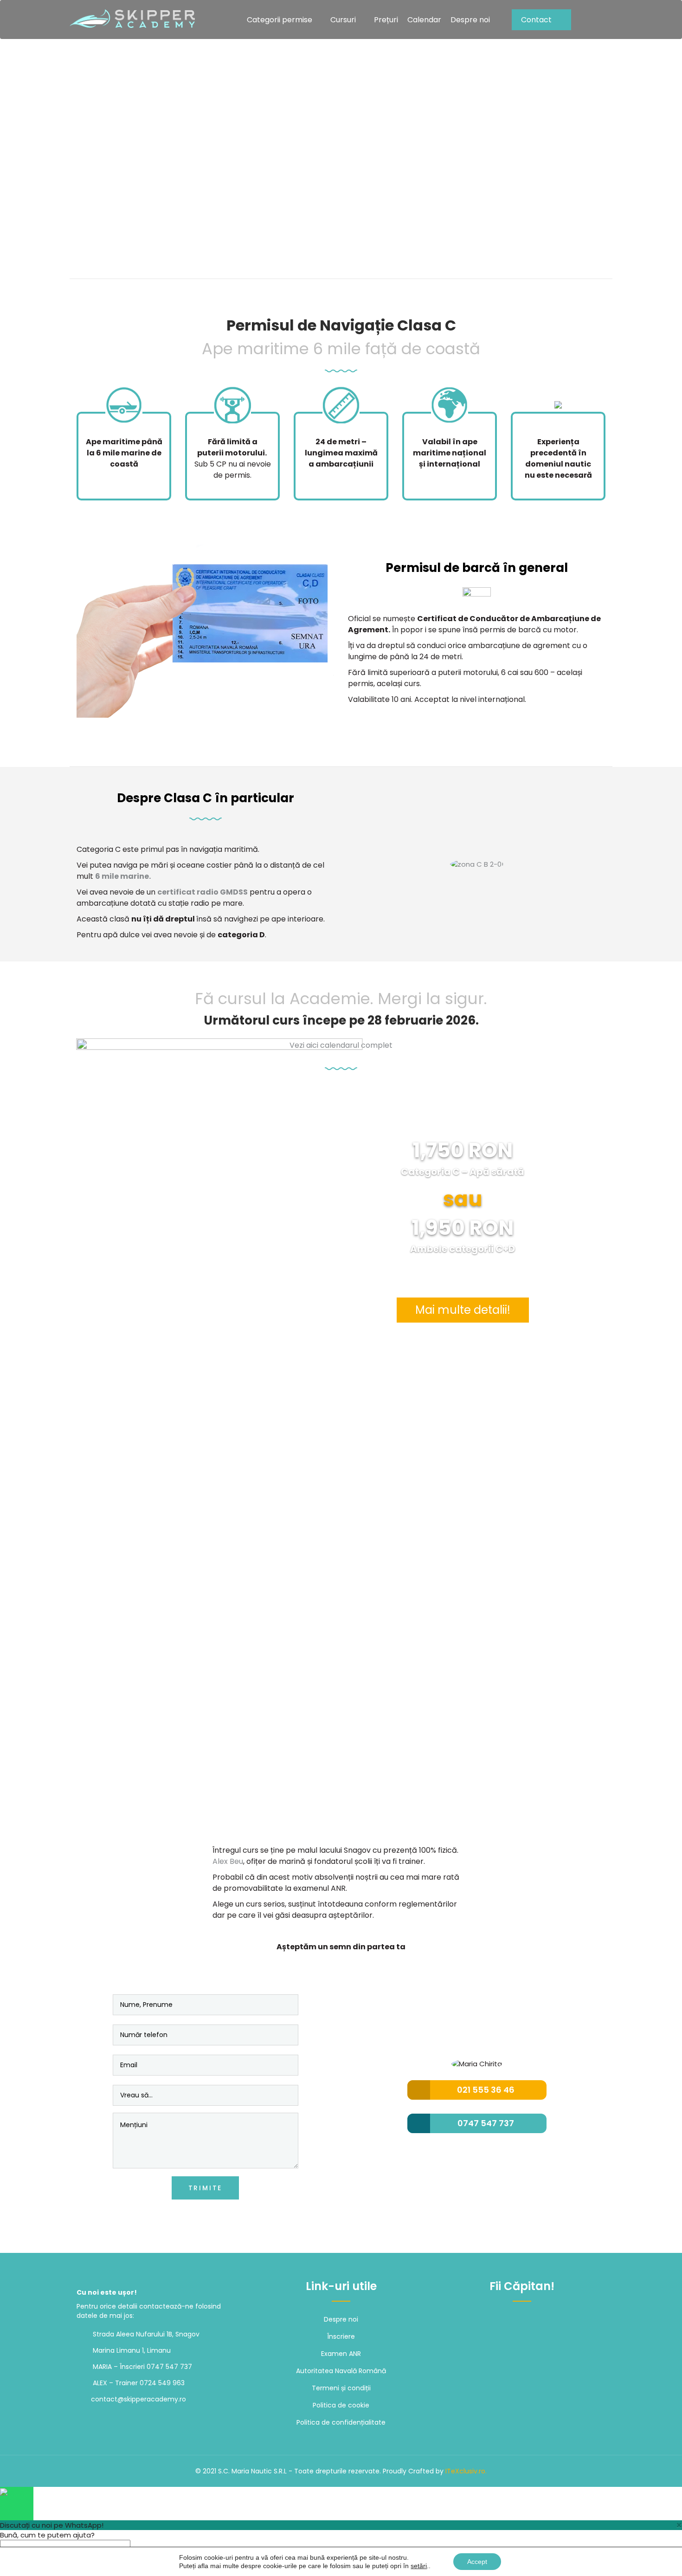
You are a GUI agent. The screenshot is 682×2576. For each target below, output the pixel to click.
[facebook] (503, 2320)
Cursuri (343, 20)
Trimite (206, 2188)
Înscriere (341, 2336)
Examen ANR (341, 2354)
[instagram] (522, 2320)
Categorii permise (280, 20)
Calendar (424, 20)
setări (419, 2566)
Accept (477, 2562)
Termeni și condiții (341, 2388)
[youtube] (542, 2320)
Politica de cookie (341, 2405)
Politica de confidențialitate (341, 2422)
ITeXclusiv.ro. (466, 2471)
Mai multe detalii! (463, 1310)
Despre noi (470, 20)
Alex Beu (228, 1861)
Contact (536, 20)
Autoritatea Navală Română (341, 2371)
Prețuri (386, 20)
